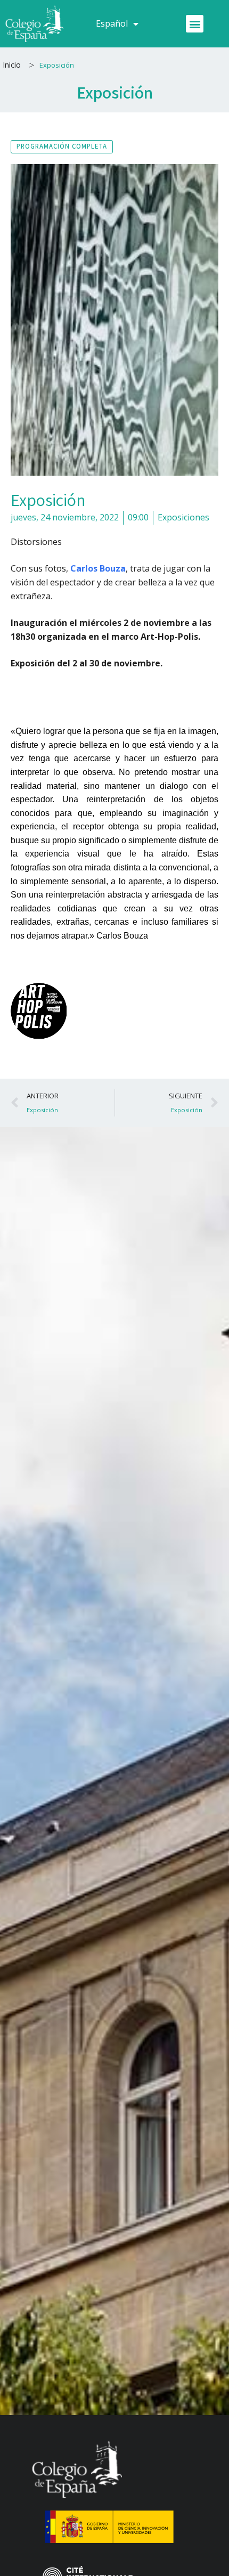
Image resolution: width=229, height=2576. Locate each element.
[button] (195, 24)
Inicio (12, 65)
